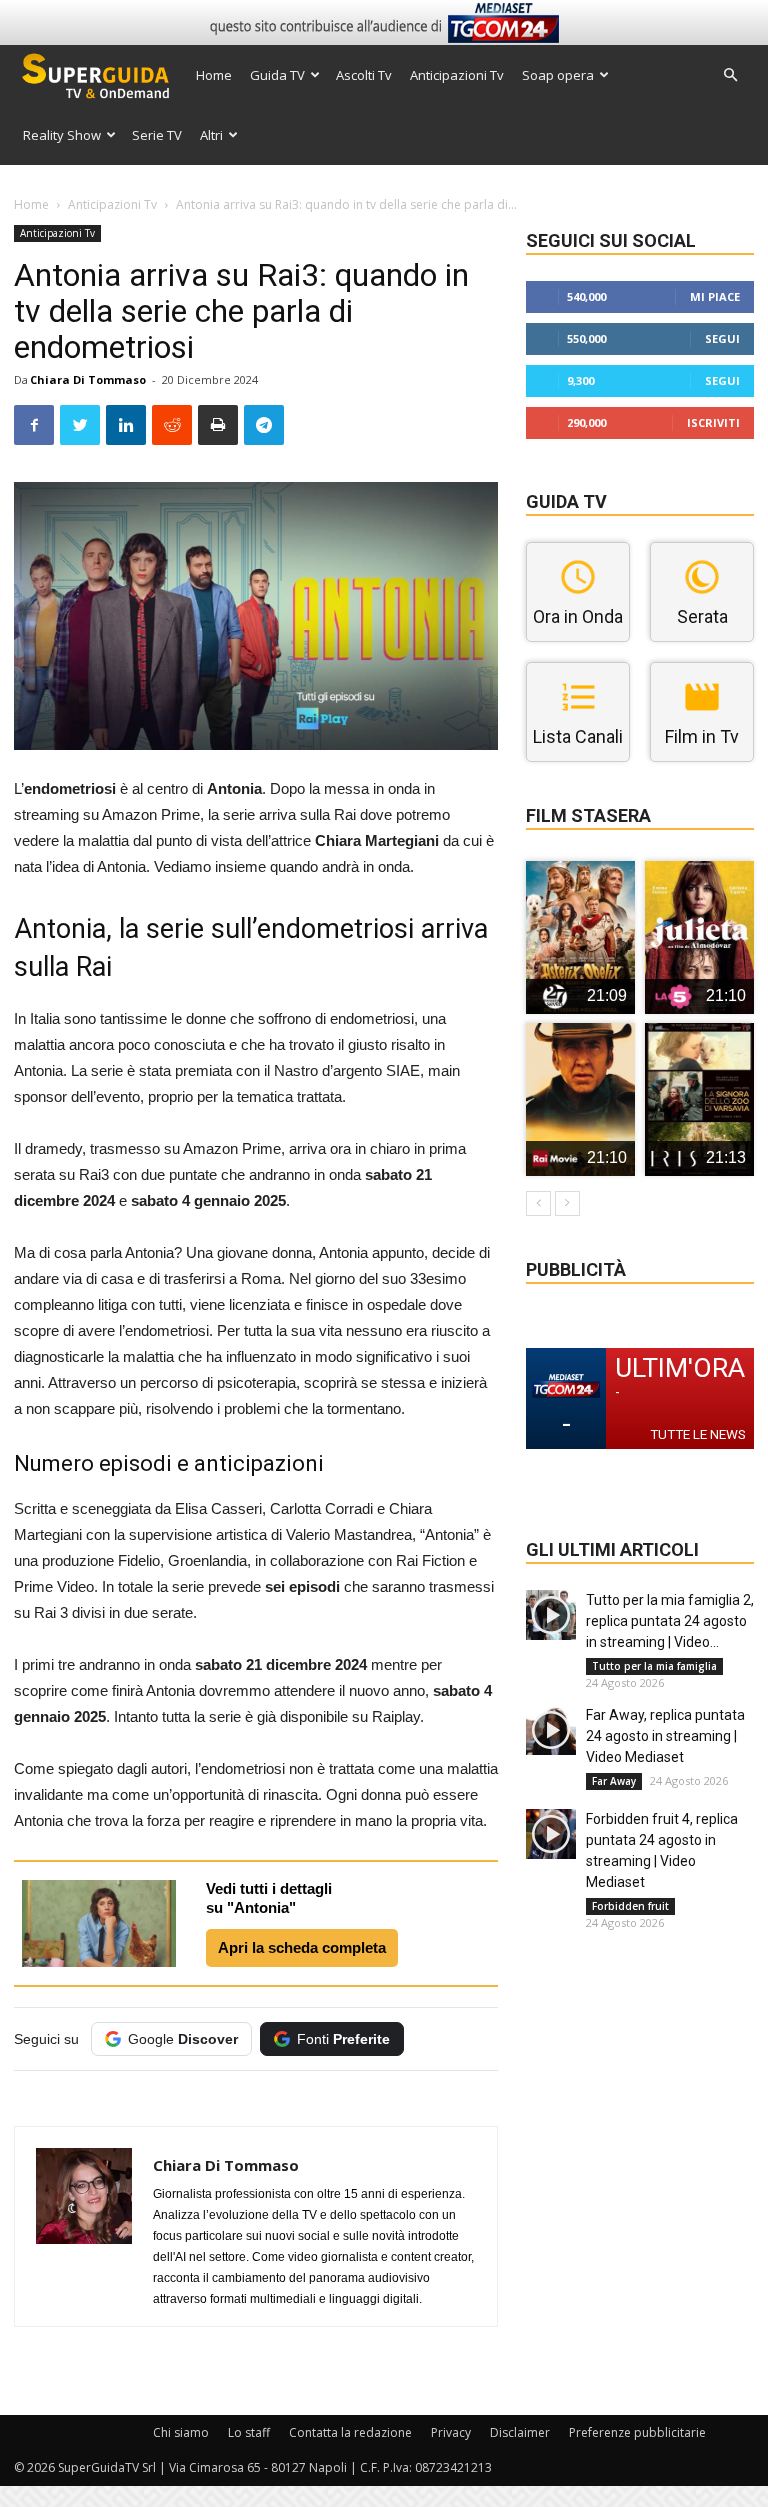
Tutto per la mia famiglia (654, 1666)
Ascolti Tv (364, 75)
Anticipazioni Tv (457, 75)
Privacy (451, 2432)
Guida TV (277, 75)
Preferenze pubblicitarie (637, 2432)
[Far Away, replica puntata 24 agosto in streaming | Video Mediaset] (551, 1730)
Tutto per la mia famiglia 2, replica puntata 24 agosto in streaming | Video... (670, 1621)
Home (214, 75)
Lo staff (249, 2432)
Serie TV (157, 135)
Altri (211, 135)
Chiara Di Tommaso (88, 379)
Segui (722, 338)
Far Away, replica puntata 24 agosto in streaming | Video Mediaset (665, 1736)
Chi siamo (181, 2432)
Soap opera (558, 75)
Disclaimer (520, 2432)
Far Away (614, 1781)
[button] (730, 75)
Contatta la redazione (350, 2432)
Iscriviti (713, 422)
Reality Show (62, 135)
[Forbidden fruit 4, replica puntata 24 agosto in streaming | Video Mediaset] (551, 1834)
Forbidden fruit (630, 1906)
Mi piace (715, 296)
